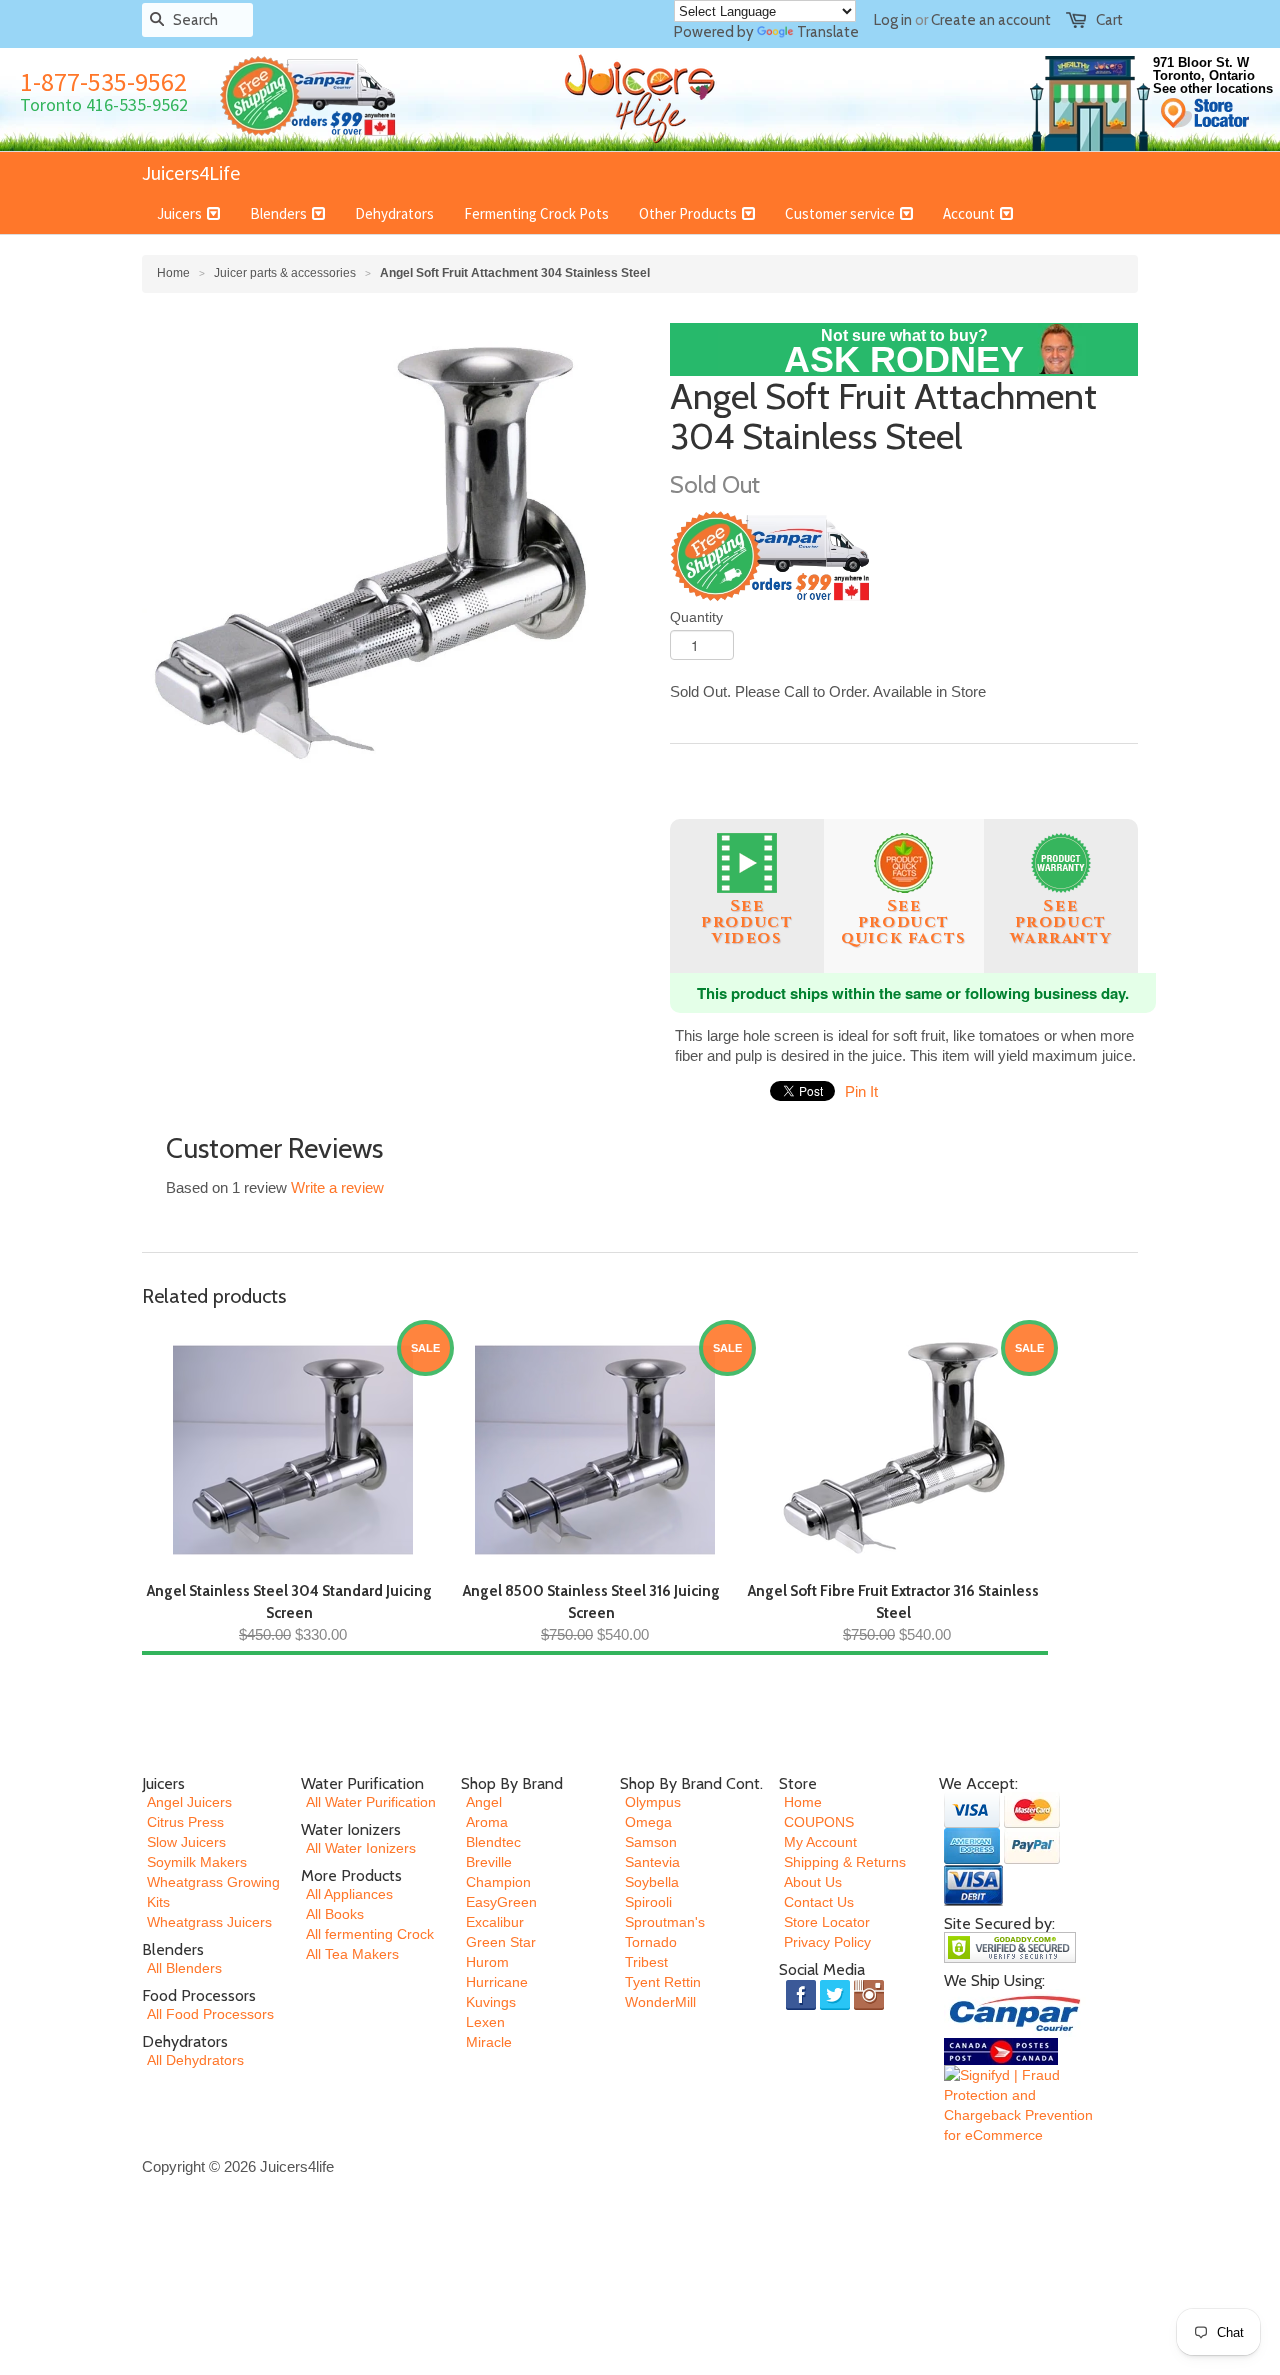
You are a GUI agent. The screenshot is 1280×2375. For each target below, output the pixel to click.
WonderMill (660, 2002)
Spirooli (648, 1902)
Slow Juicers (186, 1842)
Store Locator (827, 1922)
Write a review (337, 1187)
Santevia (652, 1862)
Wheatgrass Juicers (209, 1922)
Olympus (653, 1802)
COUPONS (819, 1822)
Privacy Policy (827, 1942)
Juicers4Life (191, 172)
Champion (498, 1882)
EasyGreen (501, 1902)
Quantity (696, 617)
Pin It (861, 1091)
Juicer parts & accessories (285, 273)
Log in (893, 20)
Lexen (485, 2022)
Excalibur (495, 1922)
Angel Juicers (189, 1802)
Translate (828, 32)
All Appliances (349, 1894)
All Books (335, 1914)
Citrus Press (185, 1822)
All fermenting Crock (370, 1934)
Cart (1109, 20)
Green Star (501, 1942)
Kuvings (491, 2002)
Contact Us (819, 1902)
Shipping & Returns (845, 1862)
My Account (820, 1842)
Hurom (487, 1962)
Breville (489, 1862)
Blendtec (493, 1842)
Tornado (651, 1942)
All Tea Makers (352, 1954)
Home (803, 1802)
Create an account (991, 20)
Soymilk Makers (197, 1862)
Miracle (489, 2042)
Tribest (646, 1962)
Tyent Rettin (663, 1982)
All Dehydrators (195, 2060)
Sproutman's (665, 1922)
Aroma (487, 1822)
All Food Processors (210, 2014)
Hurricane (497, 1982)
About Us (813, 1882)
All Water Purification (371, 1802)
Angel (484, 1802)
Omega (648, 1822)
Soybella (652, 1882)
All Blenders (184, 1968)
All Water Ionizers (361, 1848)
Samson (651, 1842)
